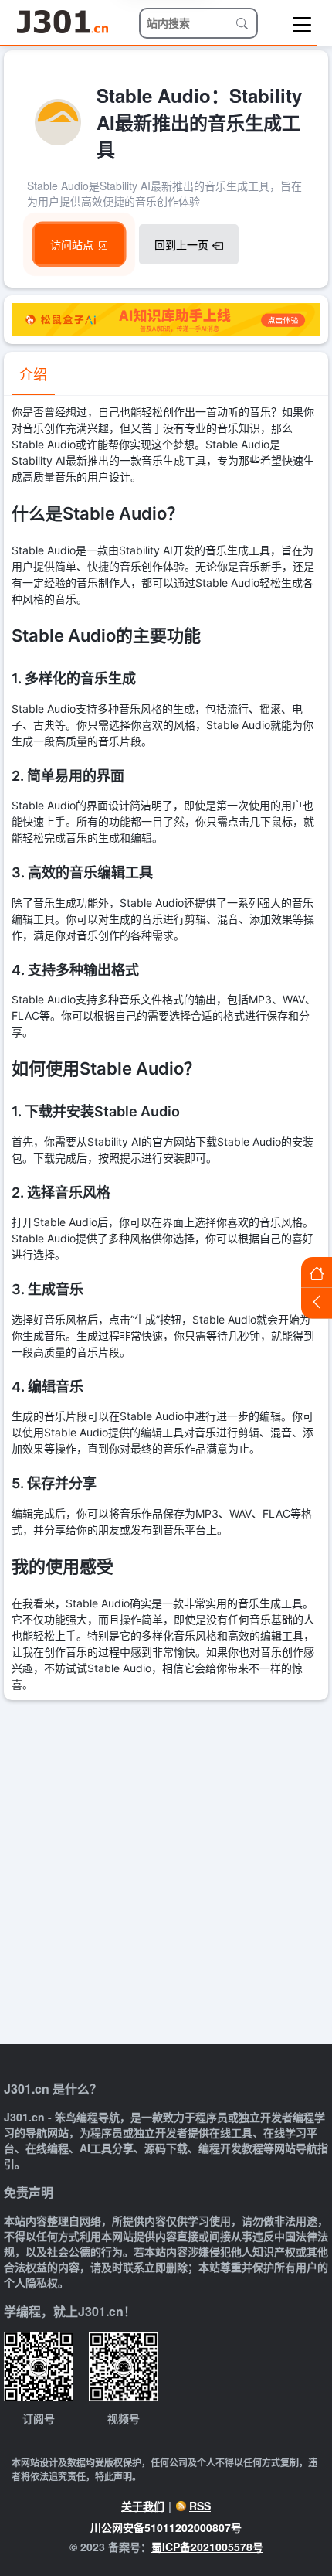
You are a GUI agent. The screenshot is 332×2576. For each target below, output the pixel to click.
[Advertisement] (166, 1874)
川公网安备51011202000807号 (166, 2527)
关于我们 (143, 2506)
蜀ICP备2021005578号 (207, 2547)
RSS (200, 2506)
